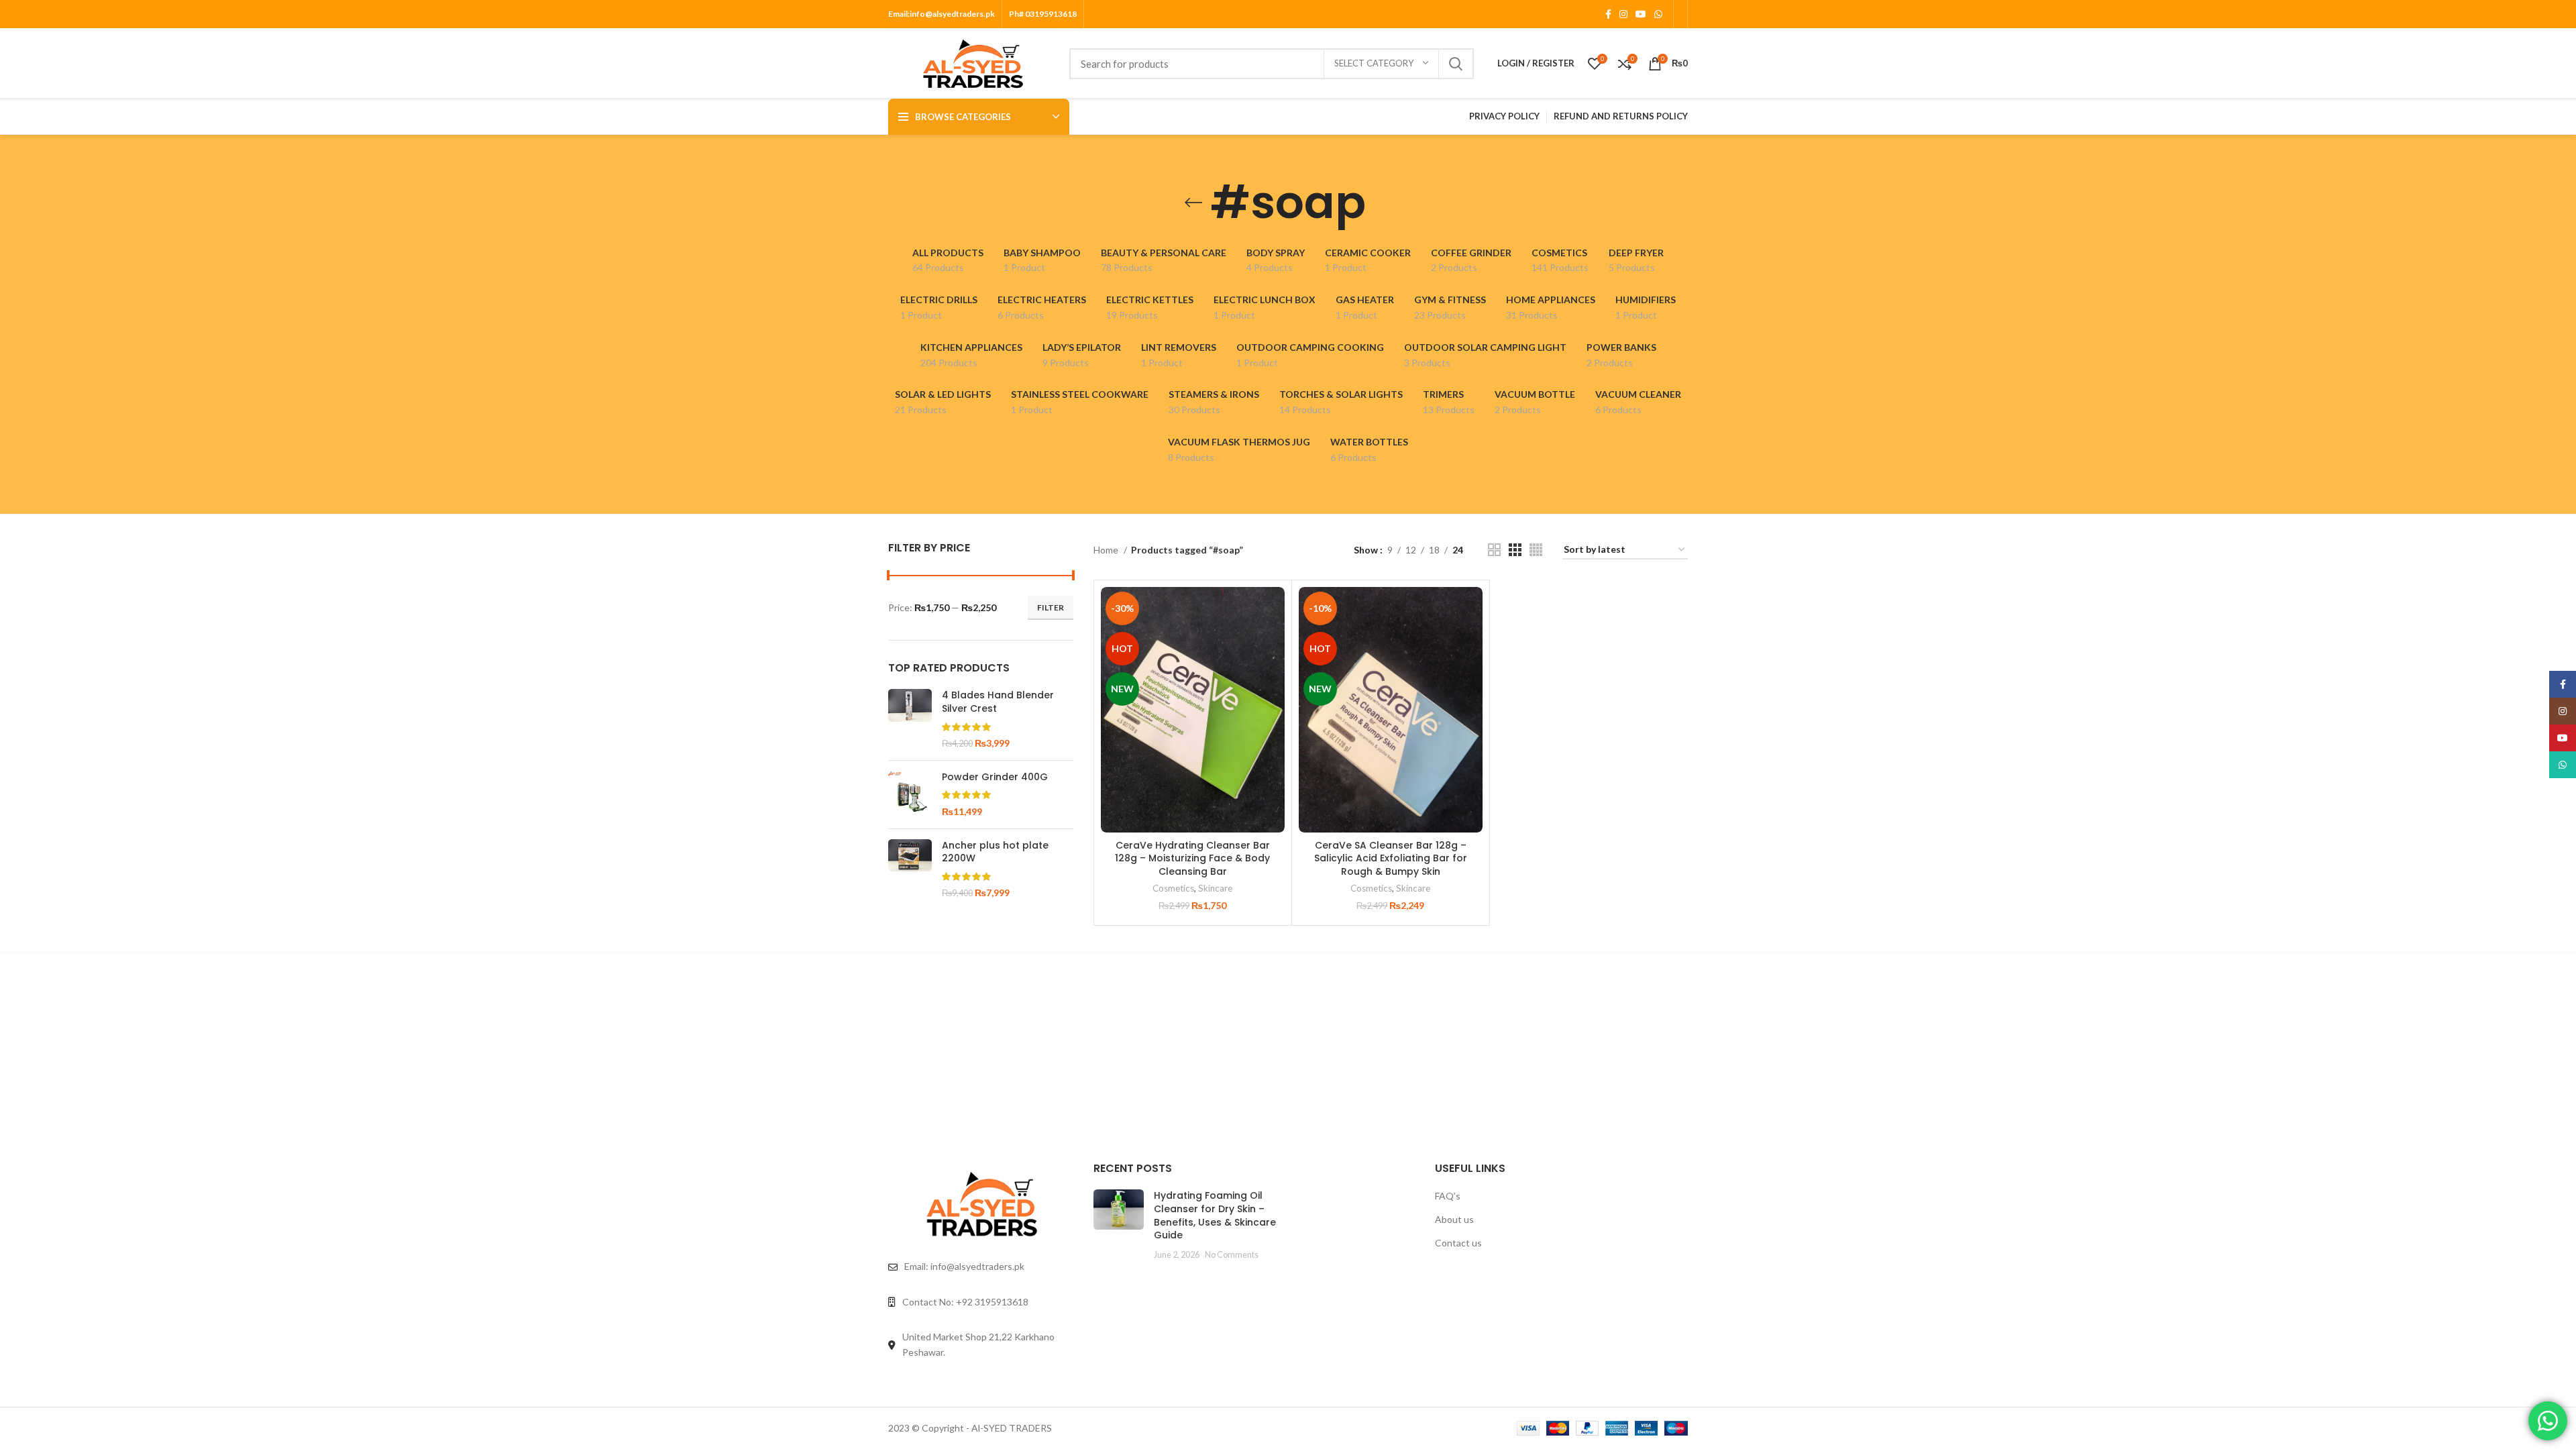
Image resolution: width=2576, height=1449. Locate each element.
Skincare (1215, 888)
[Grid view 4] (1536, 550)
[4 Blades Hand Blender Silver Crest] (910, 719)
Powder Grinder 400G (995, 777)
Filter (1051, 607)
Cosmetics (1173, 888)
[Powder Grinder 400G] (910, 795)
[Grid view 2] (1494, 550)
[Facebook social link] (1608, 14)
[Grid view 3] (1515, 550)
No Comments (1232, 1255)
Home (1107, 550)
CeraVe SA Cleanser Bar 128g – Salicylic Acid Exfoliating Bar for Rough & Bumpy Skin (1391, 858)
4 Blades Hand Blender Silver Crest (998, 702)
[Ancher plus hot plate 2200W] (910, 869)
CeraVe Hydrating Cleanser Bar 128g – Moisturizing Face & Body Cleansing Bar (1192, 858)
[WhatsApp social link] (1658, 14)
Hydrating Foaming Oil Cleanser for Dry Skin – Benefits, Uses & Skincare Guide (1215, 1215)
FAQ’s (1448, 1196)
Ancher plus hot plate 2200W (995, 852)
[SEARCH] (1456, 64)
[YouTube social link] (1641, 14)
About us (1454, 1219)
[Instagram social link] (1623, 14)
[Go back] (1193, 203)
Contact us (1458, 1243)
